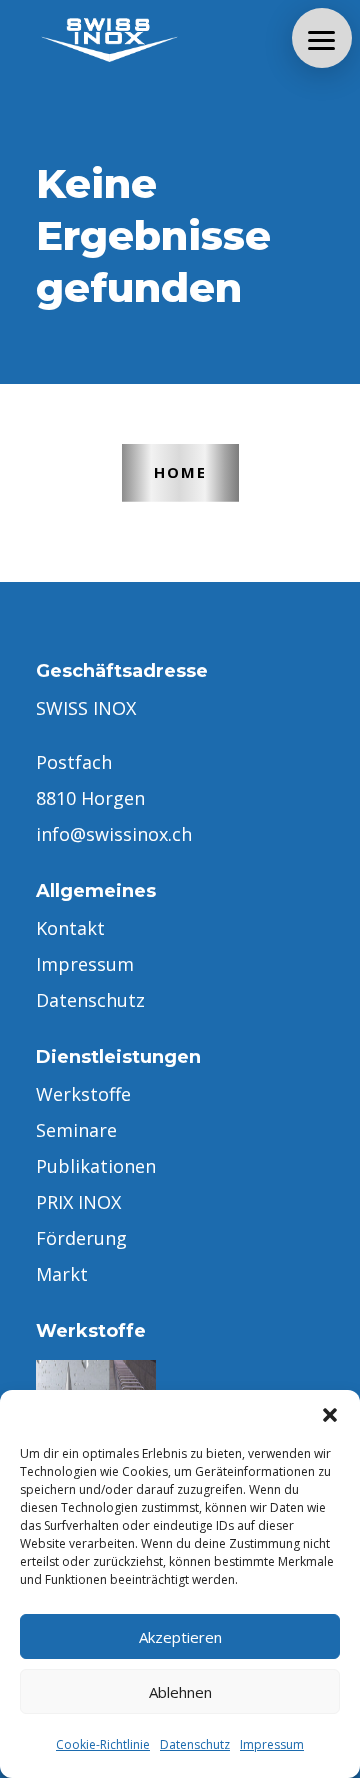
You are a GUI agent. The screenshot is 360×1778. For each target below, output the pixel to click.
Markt (62, 1274)
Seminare (76, 1130)
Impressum (272, 1744)
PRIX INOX (78, 1202)
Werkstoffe (83, 1094)
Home (180, 472)
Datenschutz (195, 1744)
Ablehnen (180, 1692)
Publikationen (96, 1166)
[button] (330, 1415)
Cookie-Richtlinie (103, 1744)
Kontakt (70, 928)
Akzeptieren (180, 1637)
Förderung (81, 1238)
